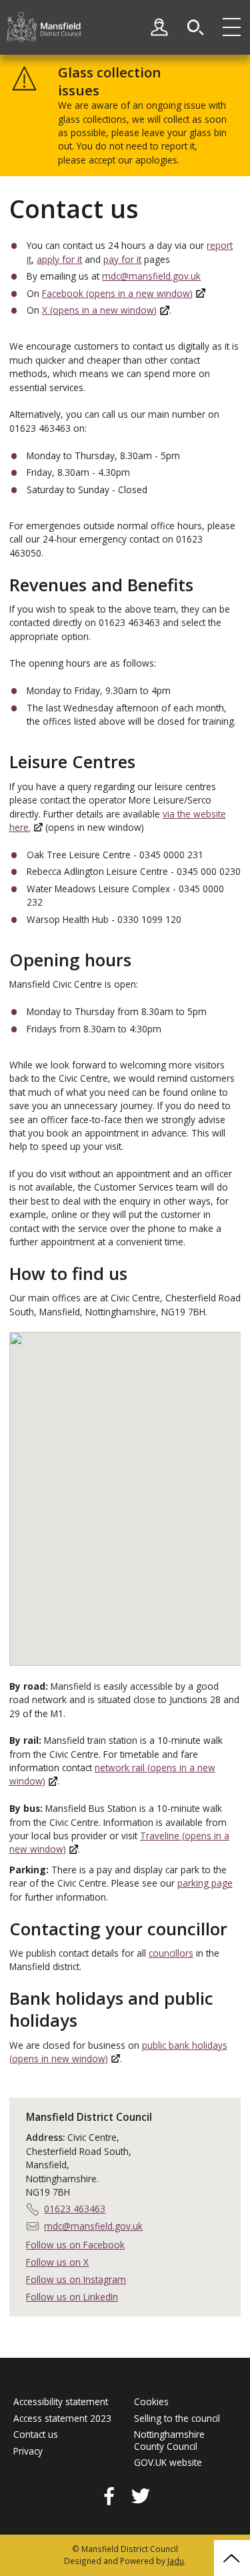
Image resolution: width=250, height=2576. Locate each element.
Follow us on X (57, 2262)
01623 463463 (75, 2209)
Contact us (36, 2435)
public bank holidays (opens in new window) (118, 2052)
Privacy (28, 2451)
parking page (205, 1883)
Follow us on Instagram (76, 2279)
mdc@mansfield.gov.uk (151, 276)
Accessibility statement (61, 2402)
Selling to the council (177, 2419)
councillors (171, 1953)
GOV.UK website (168, 2463)
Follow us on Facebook (75, 2245)
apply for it (59, 259)
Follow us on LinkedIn (72, 2297)
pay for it (122, 259)
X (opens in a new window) (99, 310)
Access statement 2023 (62, 2419)
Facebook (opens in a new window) (117, 293)
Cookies (151, 2402)
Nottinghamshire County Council (169, 2440)
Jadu (176, 2561)
